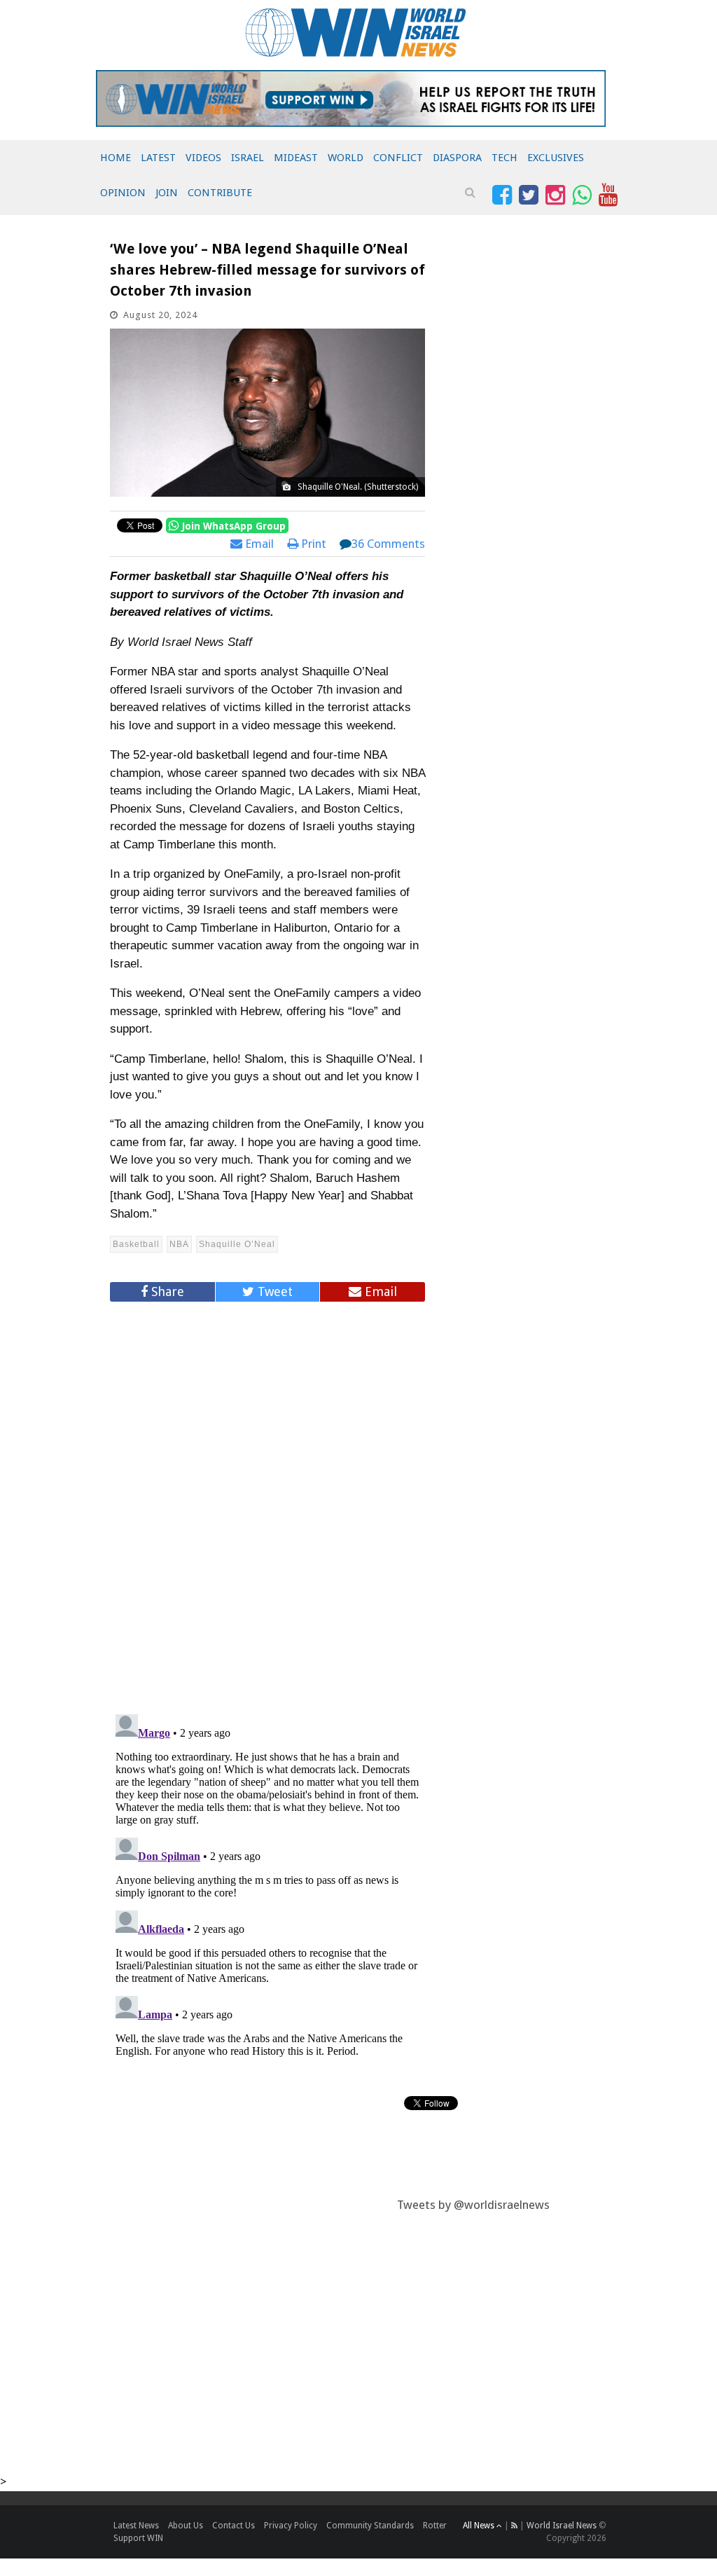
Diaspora (457, 158)
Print (312, 544)
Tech (504, 158)
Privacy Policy (291, 2526)
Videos (203, 158)
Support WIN (138, 2538)
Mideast (296, 158)
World (346, 158)
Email (258, 544)
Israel (248, 158)
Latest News (136, 2526)
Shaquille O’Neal (237, 1244)
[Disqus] (267, 1502)
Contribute (220, 193)
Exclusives (556, 158)
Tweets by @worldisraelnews (473, 2205)
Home (116, 158)
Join (167, 193)
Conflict (398, 158)
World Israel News (562, 2526)
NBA (179, 1244)
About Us (186, 2526)
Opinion (123, 193)
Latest (158, 158)
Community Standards (370, 2526)
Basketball (136, 1244)
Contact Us (234, 2526)
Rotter (435, 2526)
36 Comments (388, 544)
